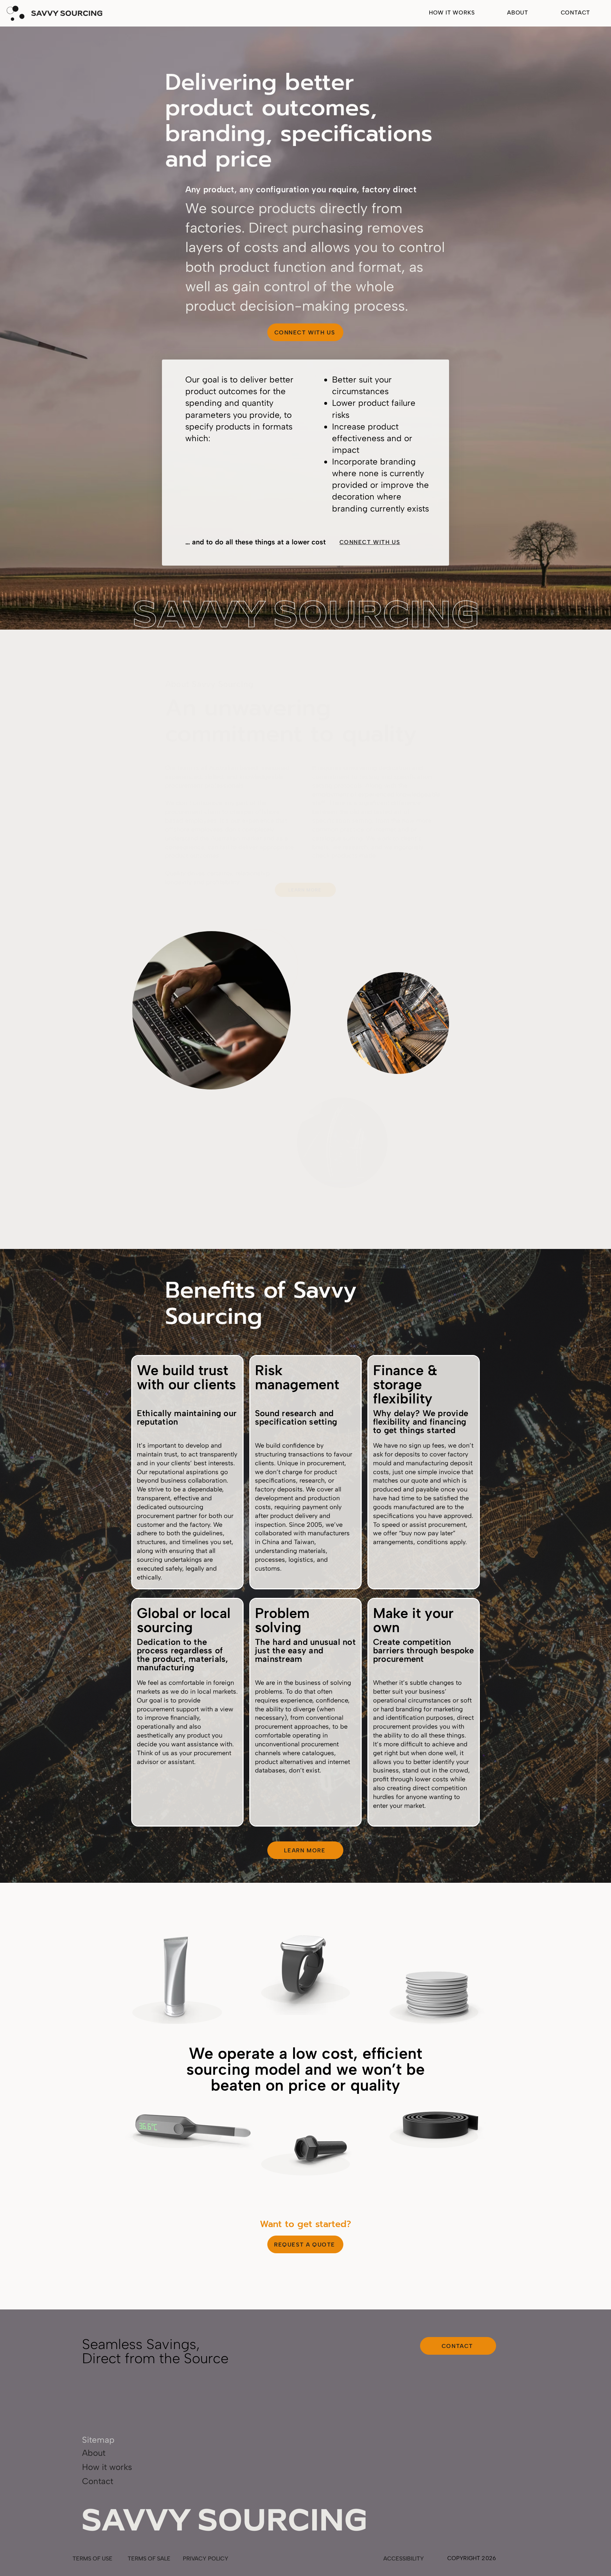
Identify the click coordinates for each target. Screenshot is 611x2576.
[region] (175, 1977)
